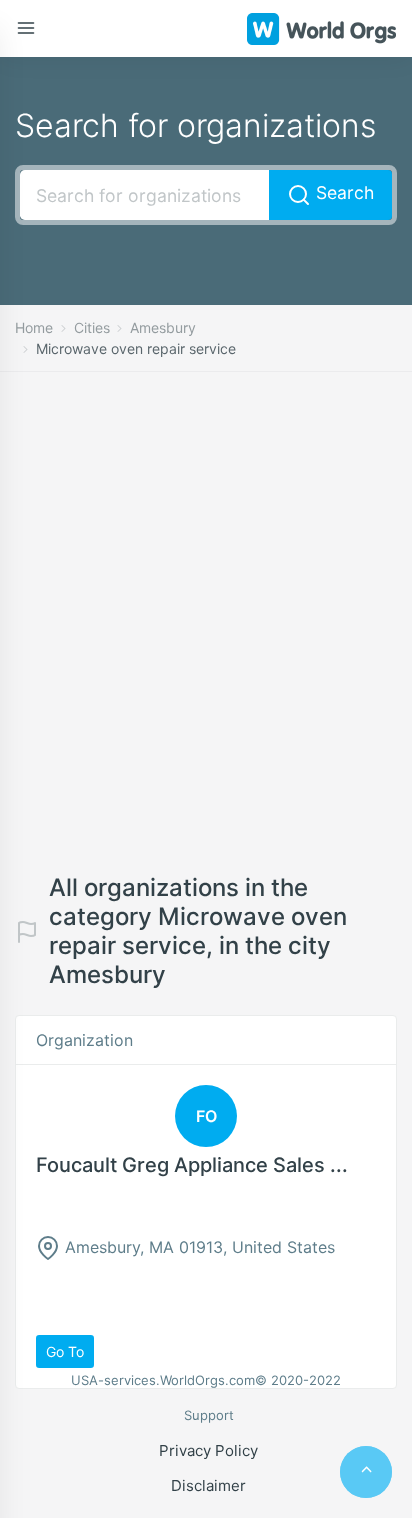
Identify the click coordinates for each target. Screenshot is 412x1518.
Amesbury (163, 327)
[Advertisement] (206, 638)
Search (342, 192)
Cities (92, 327)
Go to (65, 1351)
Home (34, 327)
